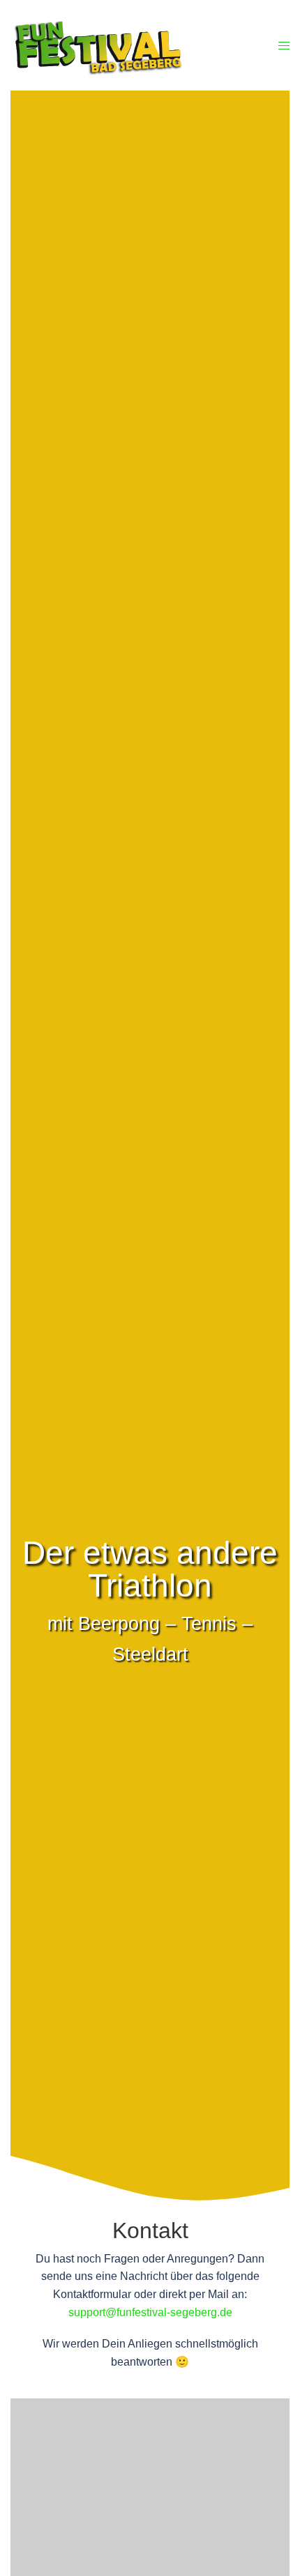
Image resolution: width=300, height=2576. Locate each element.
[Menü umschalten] (284, 46)
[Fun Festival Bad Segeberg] (116, 45)
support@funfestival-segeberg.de (150, 2312)
